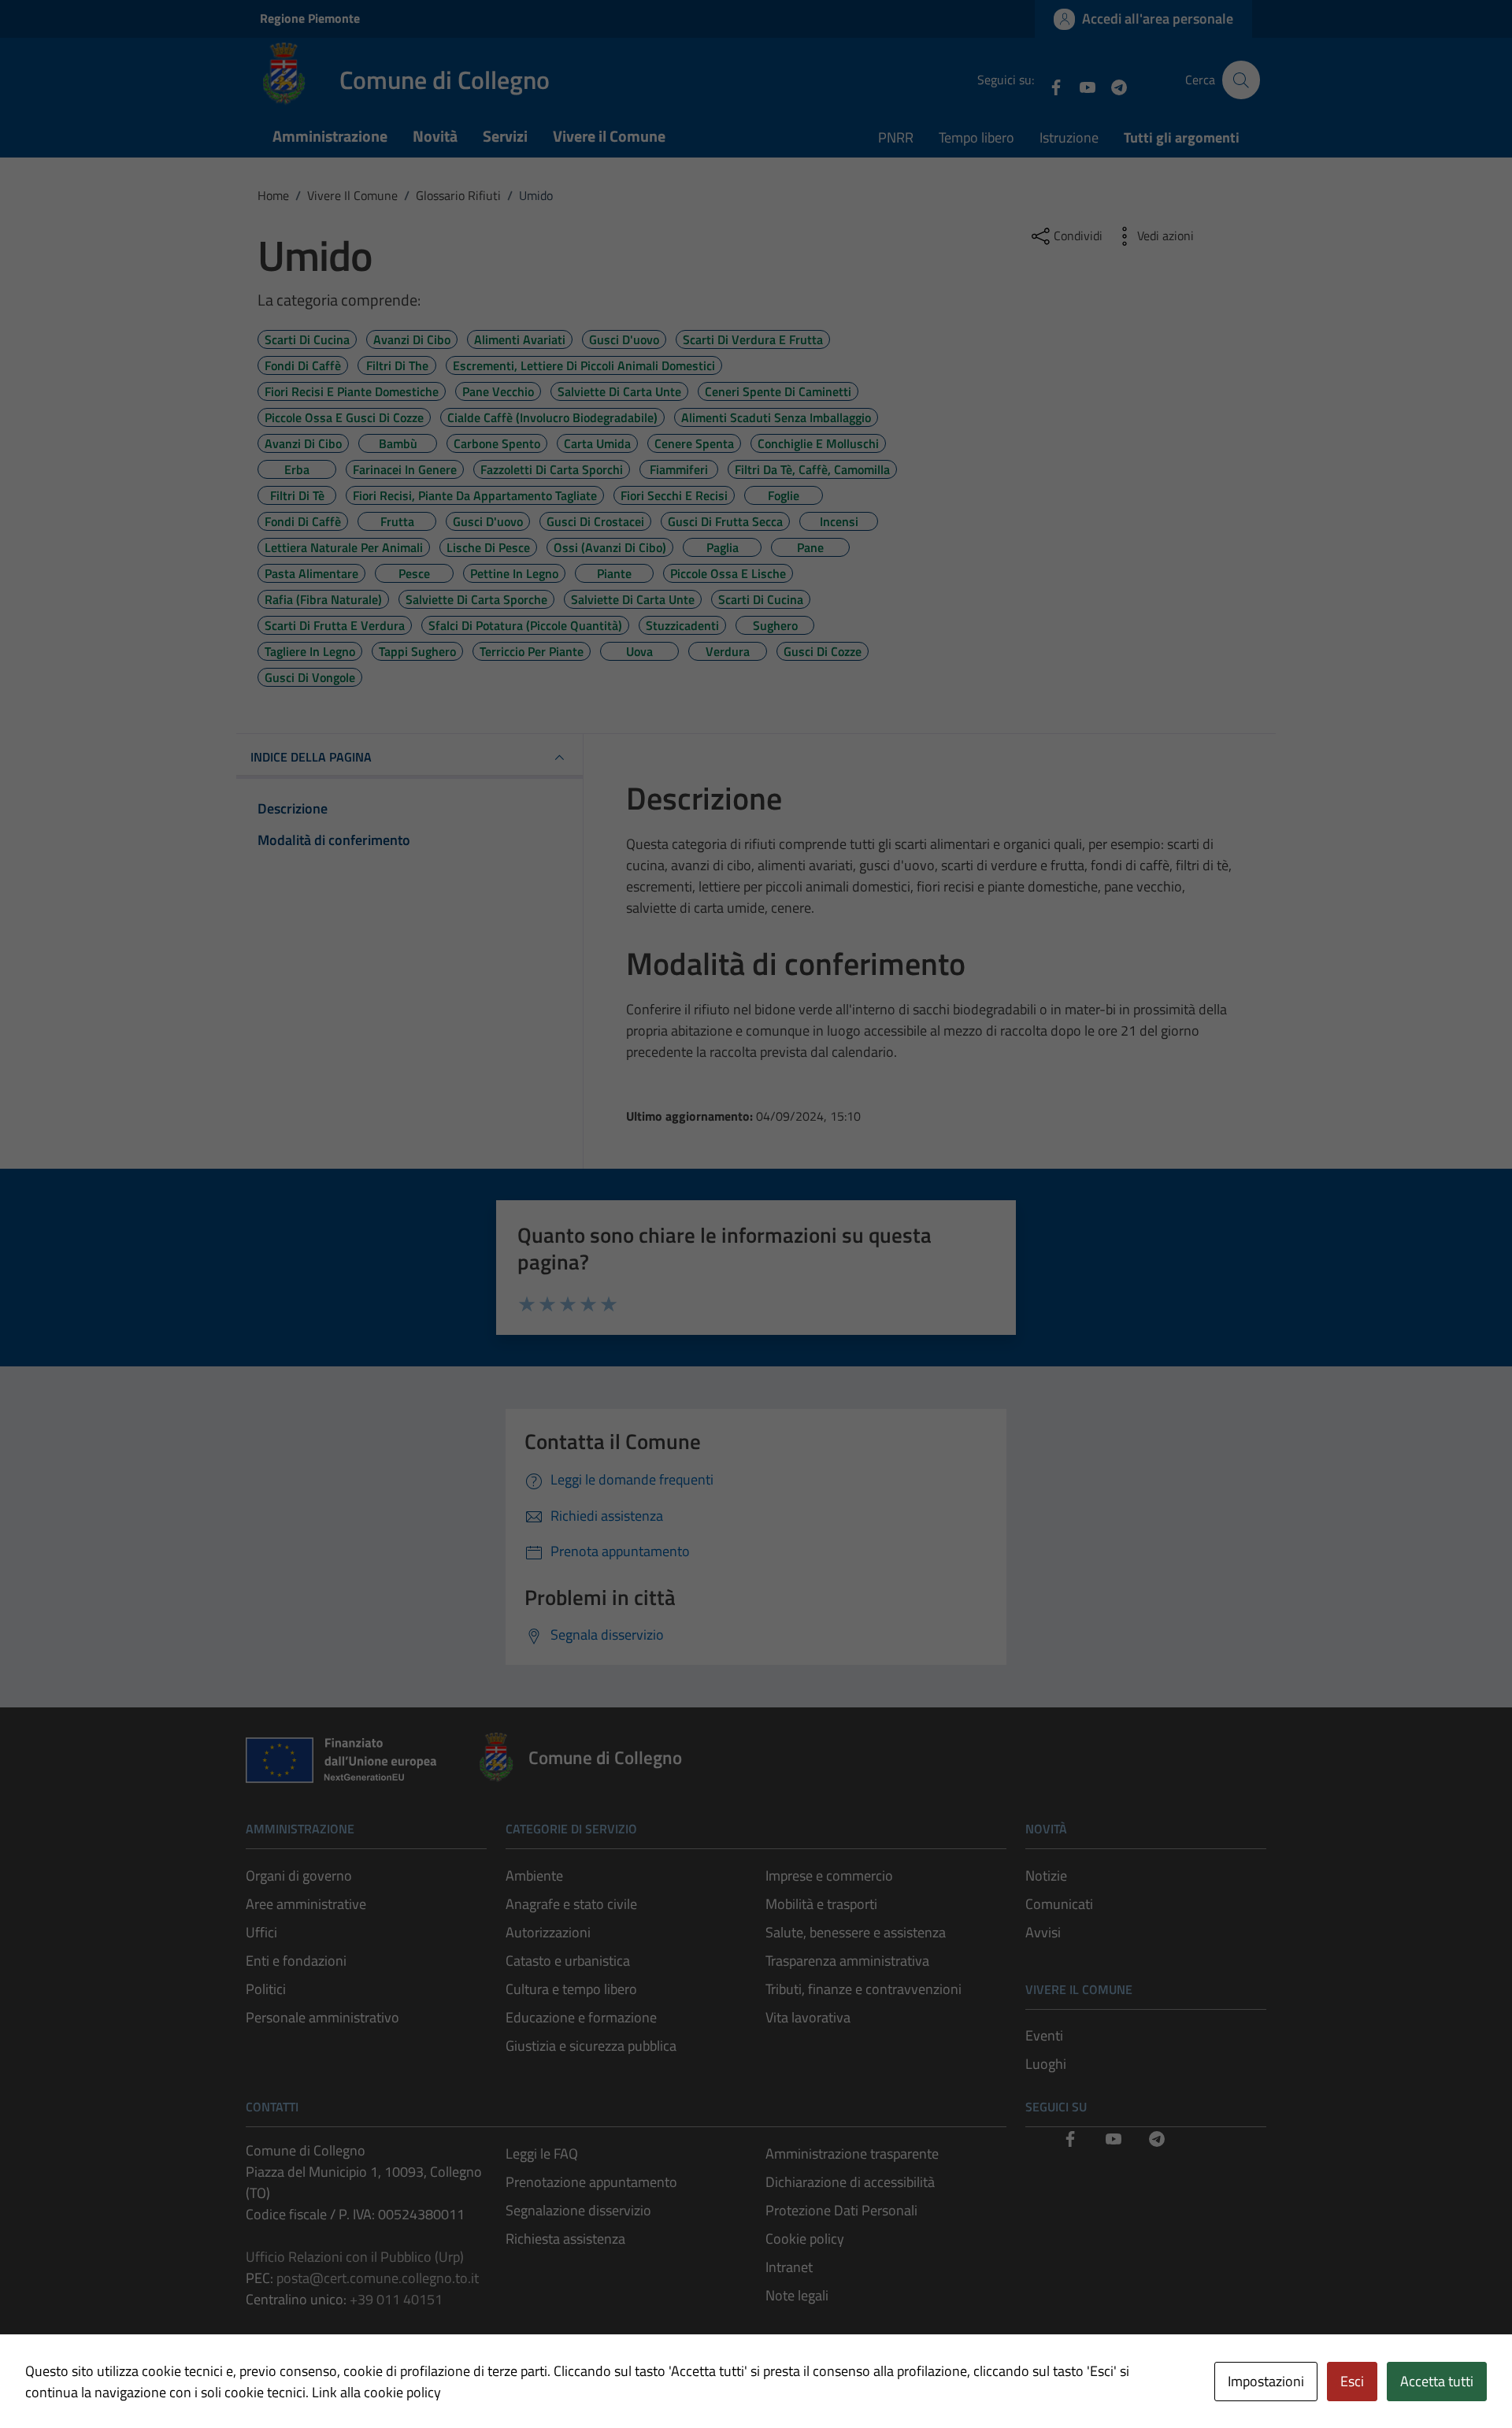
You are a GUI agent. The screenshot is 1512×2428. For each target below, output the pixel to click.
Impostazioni (1266, 2381)
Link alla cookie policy (376, 2392)
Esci (1352, 2381)
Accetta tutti (1437, 2381)
